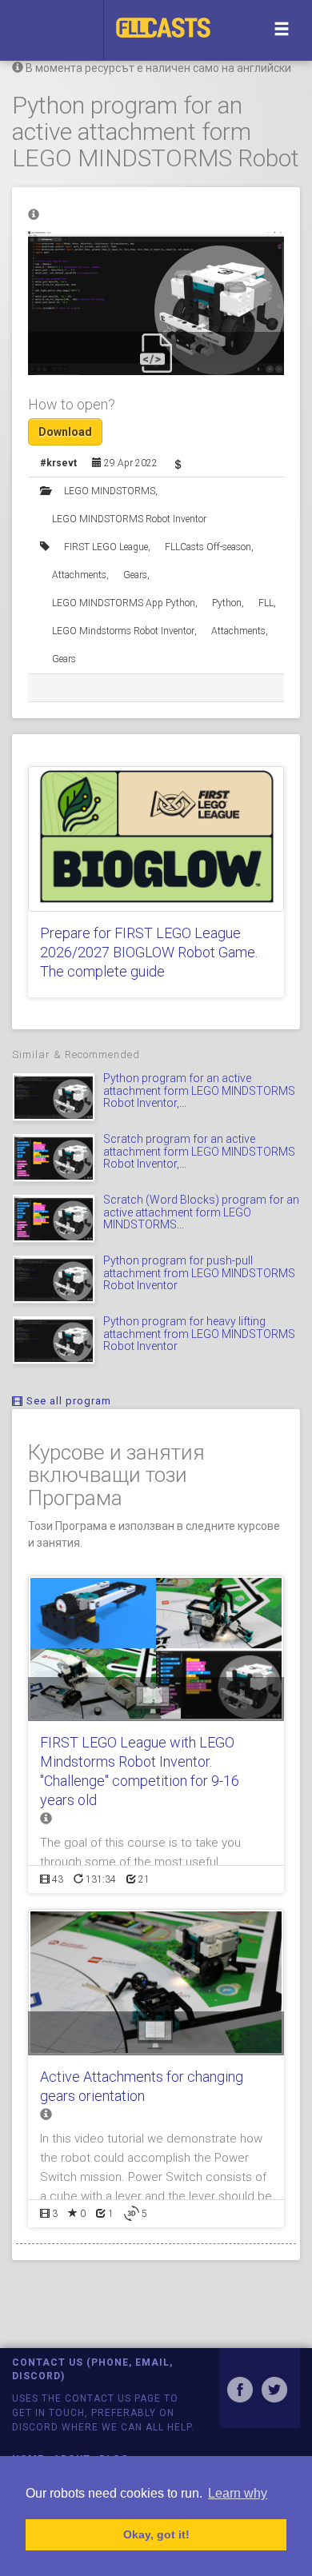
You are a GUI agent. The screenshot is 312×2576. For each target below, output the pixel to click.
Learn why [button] (238, 2493)
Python (227, 603)
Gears (135, 575)
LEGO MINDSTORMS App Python (124, 603)
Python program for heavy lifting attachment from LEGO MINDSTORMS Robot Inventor (199, 1334)
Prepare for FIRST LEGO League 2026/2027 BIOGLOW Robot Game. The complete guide (149, 952)
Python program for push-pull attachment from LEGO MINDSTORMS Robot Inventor (199, 1273)
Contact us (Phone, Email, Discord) (92, 2369)
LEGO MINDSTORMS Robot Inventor (129, 519)
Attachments (79, 575)
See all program (67, 1401)
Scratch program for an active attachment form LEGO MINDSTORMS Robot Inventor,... (199, 1151)
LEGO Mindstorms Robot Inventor (123, 631)
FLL (266, 603)
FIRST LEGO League (106, 547)
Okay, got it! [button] (156, 2534)
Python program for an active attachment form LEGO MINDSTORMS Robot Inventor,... (199, 1090)
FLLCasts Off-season (208, 547)
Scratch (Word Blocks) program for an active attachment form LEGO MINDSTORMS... (201, 1212)
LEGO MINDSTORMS (110, 491)
